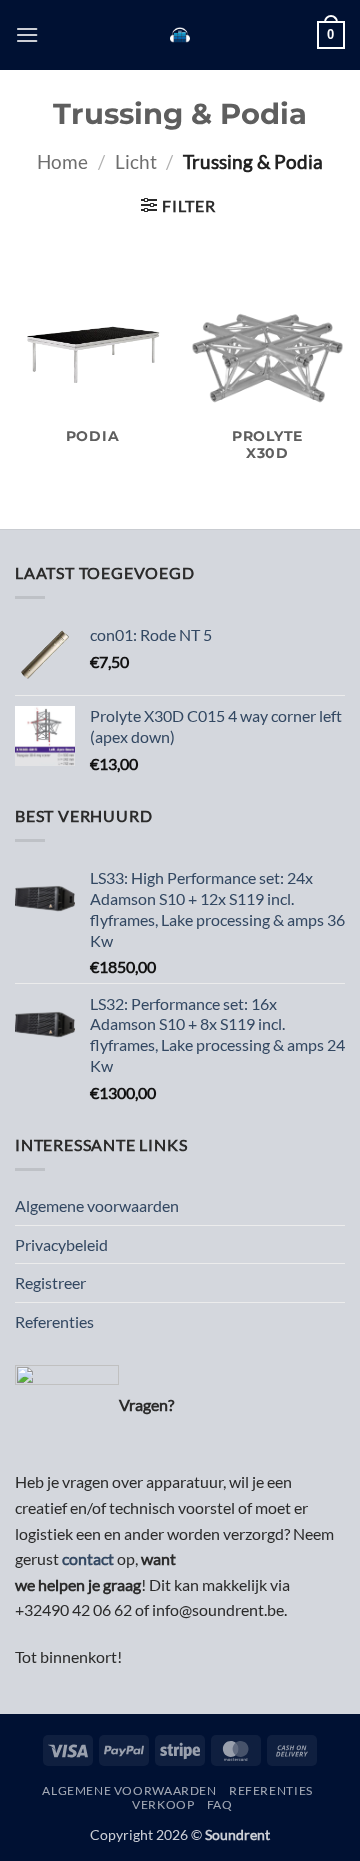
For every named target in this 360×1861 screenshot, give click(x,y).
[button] (27, 34)
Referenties (54, 1321)
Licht (136, 161)
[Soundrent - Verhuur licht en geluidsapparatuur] (180, 35)
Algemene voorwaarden (97, 1205)
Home (62, 161)
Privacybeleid (61, 1244)
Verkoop (163, 1804)
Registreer (50, 1282)
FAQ (220, 1804)
